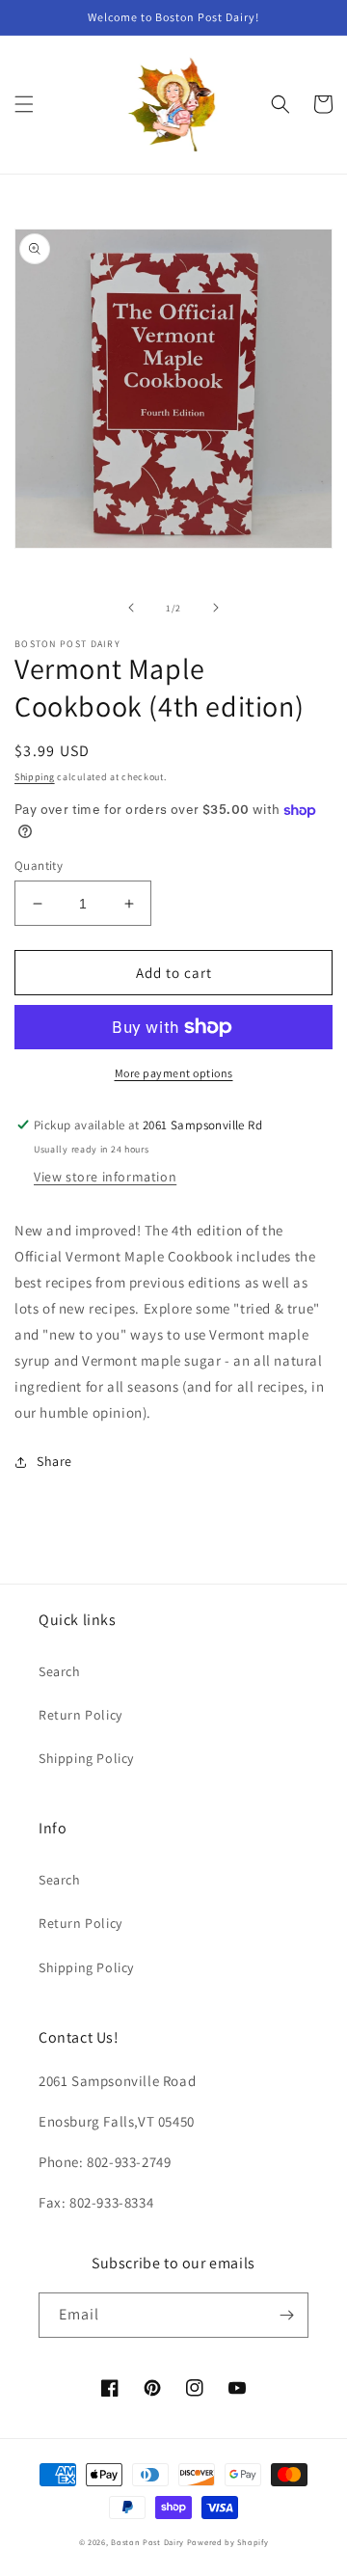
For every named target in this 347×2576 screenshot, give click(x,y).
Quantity (39, 866)
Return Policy (80, 1715)
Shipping (35, 777)
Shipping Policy (86, 1758)
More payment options (174, 1073)
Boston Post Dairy (147, 2542)
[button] (24, 104)
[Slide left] (131, 608)
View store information (105, 1177)
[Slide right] (216, 608)
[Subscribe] (286, 2315)
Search (60, 1671)
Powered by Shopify (228, 2542)
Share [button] (54, 1461)
